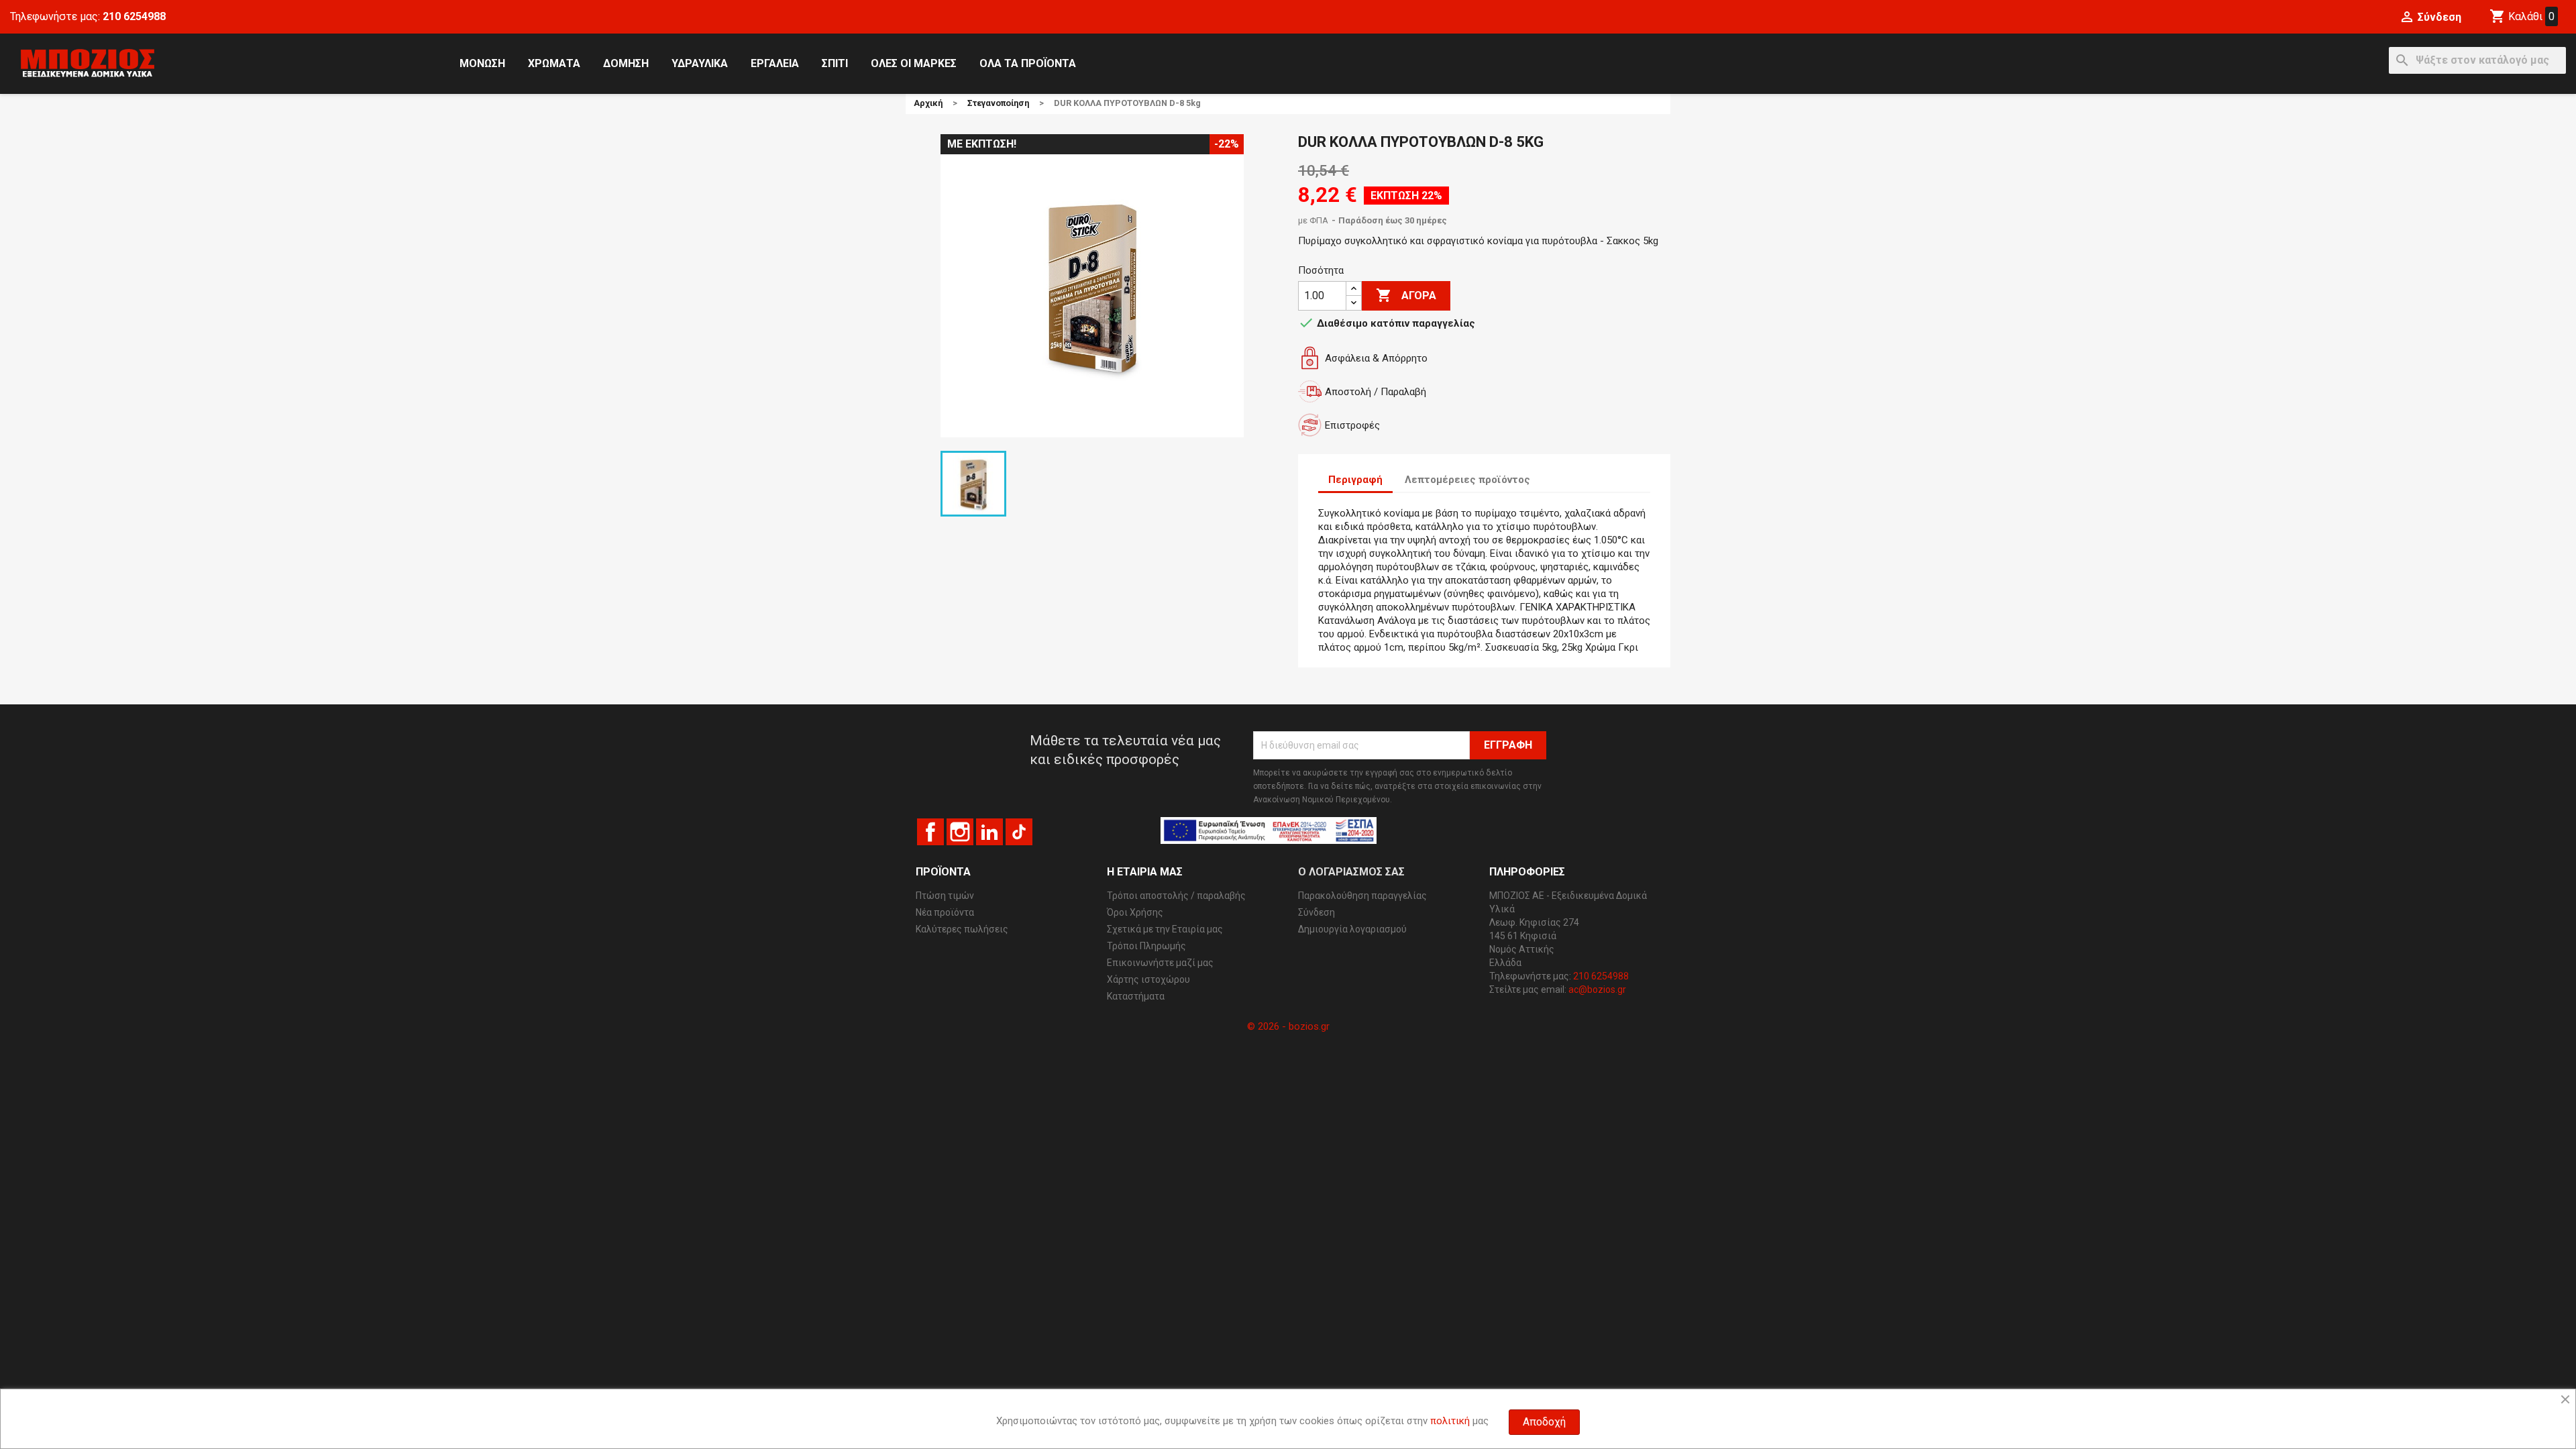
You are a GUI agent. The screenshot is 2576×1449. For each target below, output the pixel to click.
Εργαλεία (775, 63)
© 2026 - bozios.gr (1288, 1026)
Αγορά (1406, 295)
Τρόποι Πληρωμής (1146, 946)
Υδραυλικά (700, 63)
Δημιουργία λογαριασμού (1352, 929)
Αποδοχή (1544, 1422)
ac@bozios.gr (1597, 989)
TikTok (1019, 832)
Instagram (960, 832)
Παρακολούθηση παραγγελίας (1362, 896)
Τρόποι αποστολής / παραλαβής (1176, 896)
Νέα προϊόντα (945, 912)
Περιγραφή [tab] (1355, 480)
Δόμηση (626, 63)
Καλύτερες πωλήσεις (962, 929)
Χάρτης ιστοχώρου (1148, 979)
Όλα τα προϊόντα (1028, 63)
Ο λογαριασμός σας (1351, 872)
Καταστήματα (1136, 996)
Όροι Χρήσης (1135, 912)
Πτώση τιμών (945, 896)
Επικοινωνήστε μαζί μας (1160, 963)
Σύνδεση (1317, 912)
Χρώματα (554, 63)
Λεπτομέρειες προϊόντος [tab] (1467, 480)
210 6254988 (134, 16)
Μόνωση (482, 63)
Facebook (930, 832)
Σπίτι (835, 63)
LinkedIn (989, 832)
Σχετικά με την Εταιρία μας (1165, 929)
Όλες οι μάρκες (914, 63)
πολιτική (1450, 1421)
